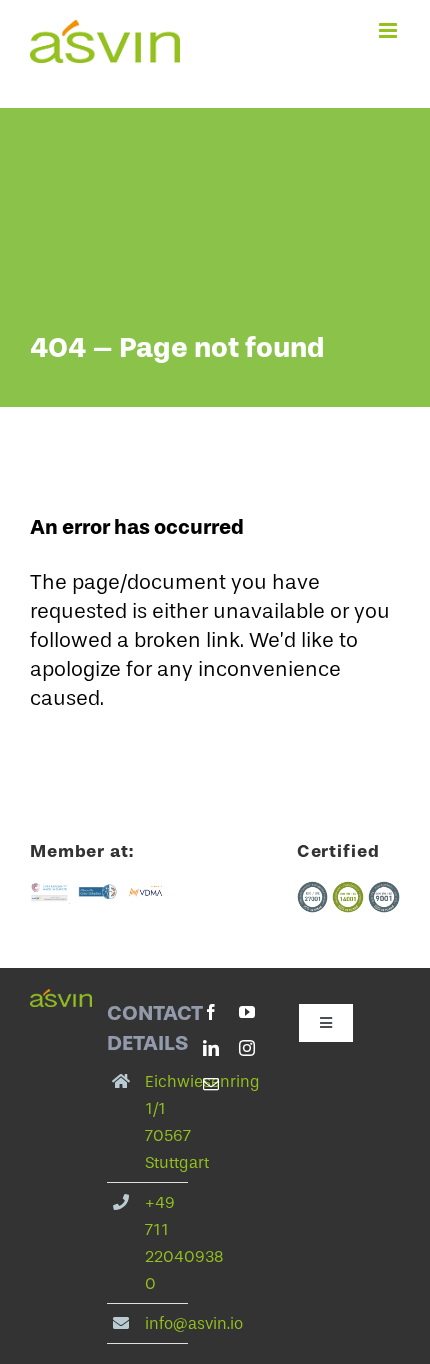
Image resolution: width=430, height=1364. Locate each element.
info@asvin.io (194, 1323)
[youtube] (247, 1012)
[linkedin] (211, 1048)
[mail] (211, 1084)
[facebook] (211, 1012)
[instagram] (247, 1048)
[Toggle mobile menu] (389, 30)
